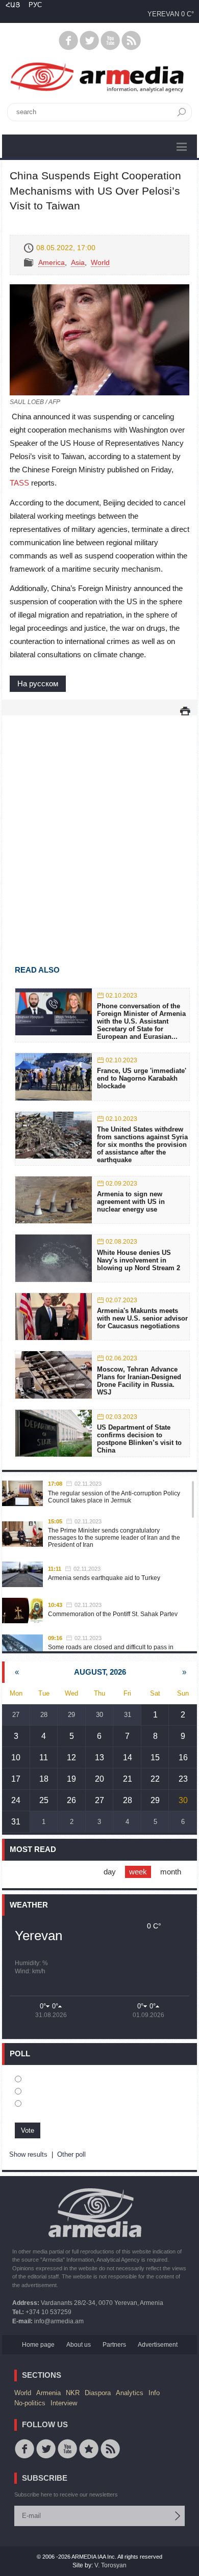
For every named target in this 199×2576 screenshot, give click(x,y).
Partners (114, 2345)
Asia (78, 262)
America (52, 262)
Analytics (130, 2393)
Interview (64, 2403)
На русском (38, 683)
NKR (73, 2393)
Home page (38, 2345)
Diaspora (98, 2393)
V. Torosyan (110, 2565)
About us (79, 2345)
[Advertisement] (99, 825)
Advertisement (158, 2345)
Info (154, 2393)
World (100, 262)
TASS (19, 483)
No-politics (30, 2403)
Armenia (48, 2393)
